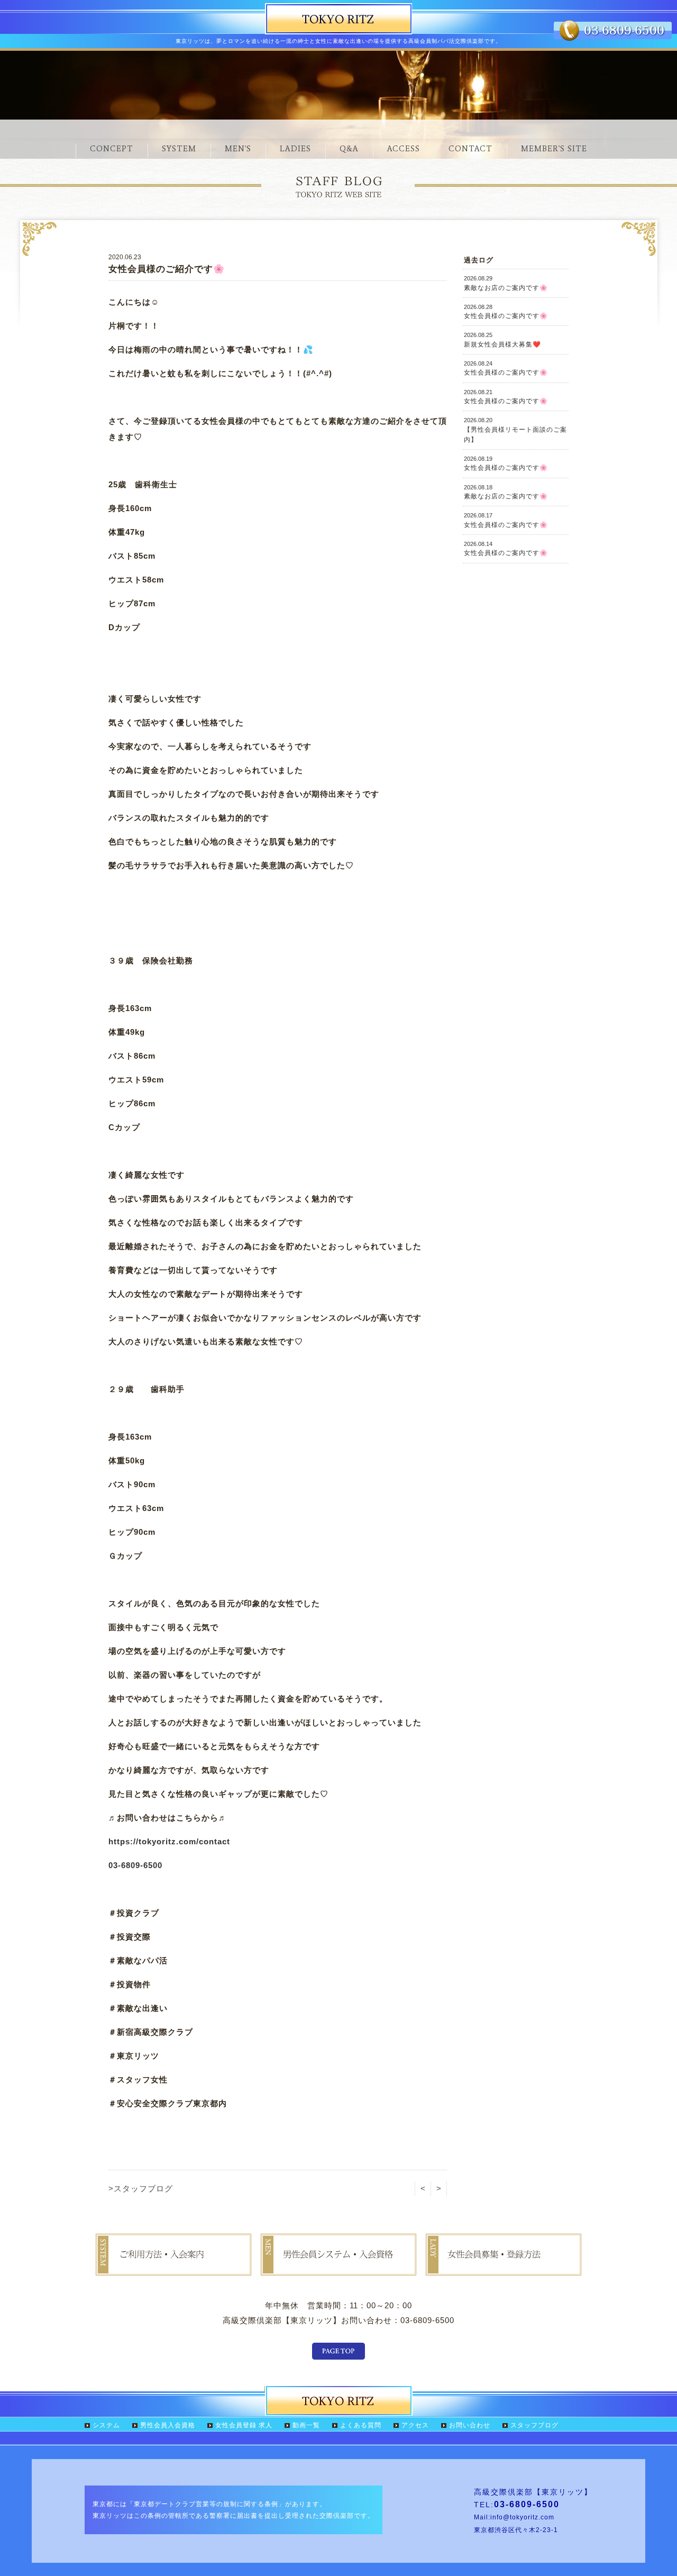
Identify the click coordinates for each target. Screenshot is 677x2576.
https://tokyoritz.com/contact (169, 1841)
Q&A (349, 149)
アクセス (415, 2425)
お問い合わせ (470, 2425)
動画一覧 (306, 2425)
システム (106, 2425)
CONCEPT (112, 149)
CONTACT (470, 149)
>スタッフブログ (141, 2188)
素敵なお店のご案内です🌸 (506, 283)
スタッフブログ (534, 2425)
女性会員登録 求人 (244, 2425)
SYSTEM (179, 149)
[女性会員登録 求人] (504, 2268)
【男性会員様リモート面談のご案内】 (515, 430)
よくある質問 (361, 2425)
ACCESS (404, 149)
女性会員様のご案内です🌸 (506, 312)
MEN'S (238, 149)
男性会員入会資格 (168, 2425)
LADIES (295, 149)
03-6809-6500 (135, 1865)
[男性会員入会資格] (338, 2268)
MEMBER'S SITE (554, 149)
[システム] (173, 2268)
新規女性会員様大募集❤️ (502, 340)
